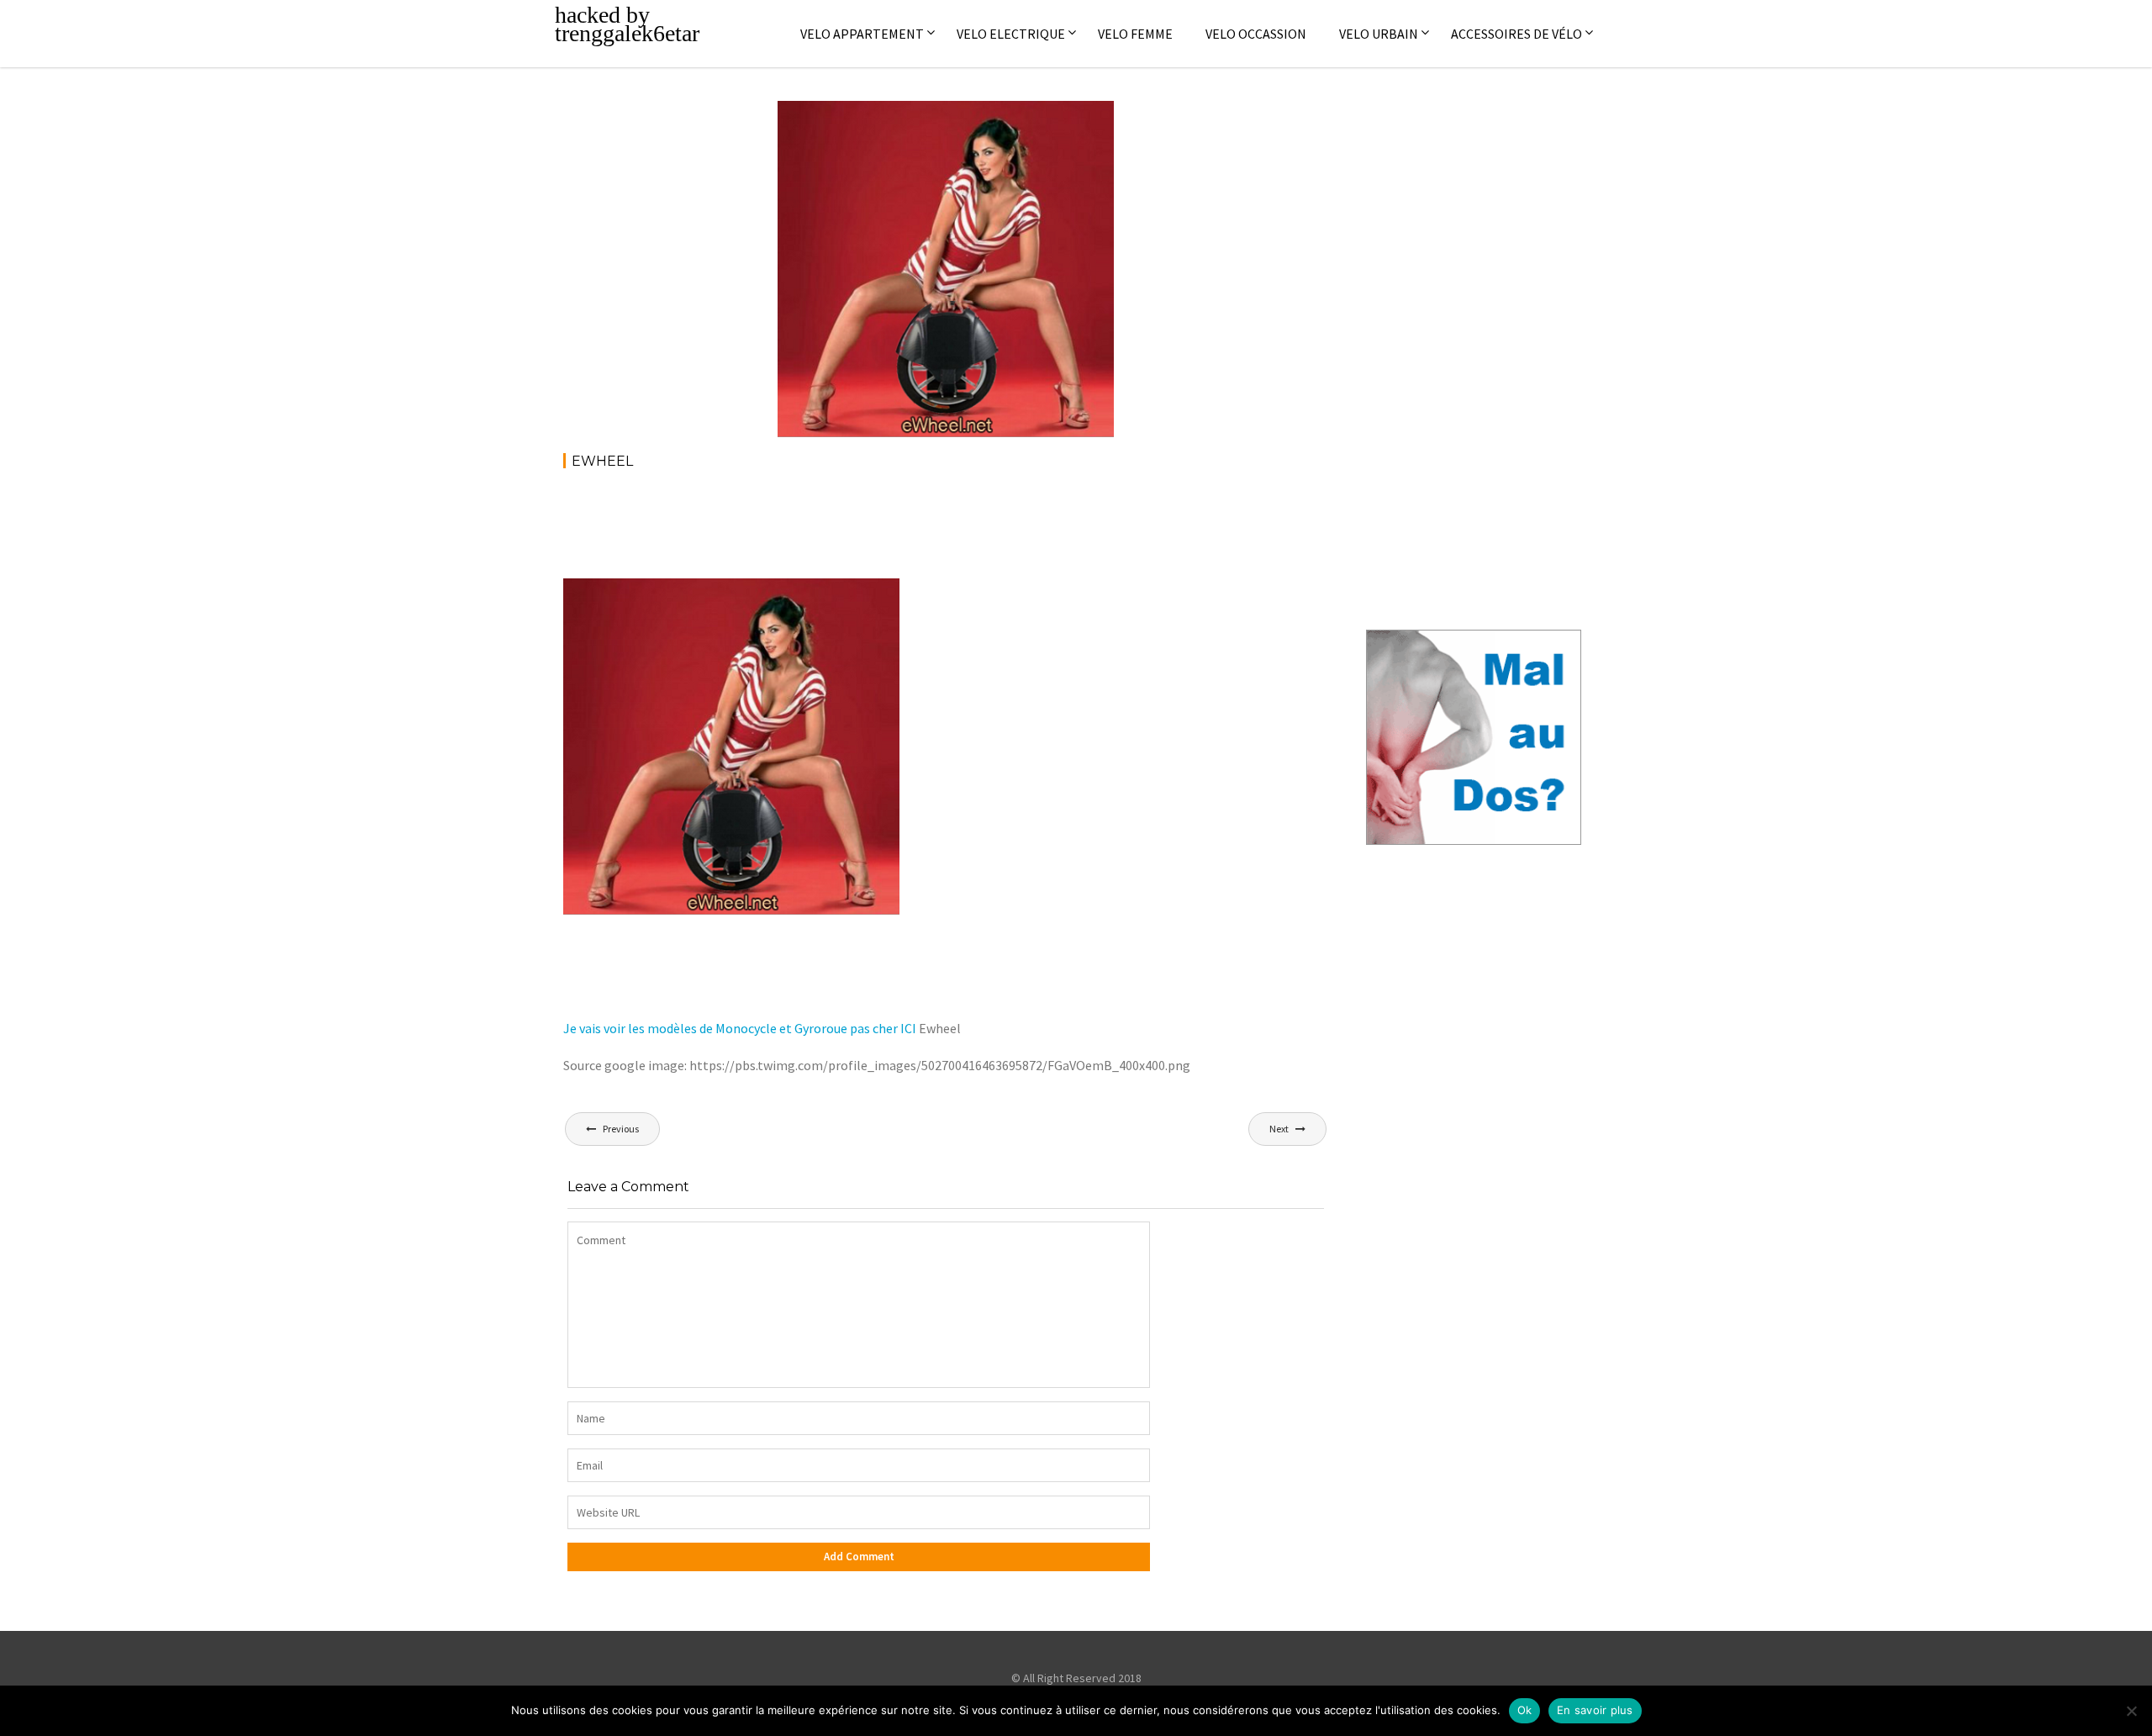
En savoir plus (1595, 1710)
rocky (905, 117)
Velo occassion (1256, 34)
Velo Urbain (1379, 34)
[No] (2131, 1711)
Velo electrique (1011, 34)
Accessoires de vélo (1516, 34)
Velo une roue (1060, 117)
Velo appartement (862, 34)
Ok (1525, 1710)
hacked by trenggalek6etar (627, 24)
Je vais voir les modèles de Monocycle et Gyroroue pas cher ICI (740, 1028)
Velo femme (1135, 34)
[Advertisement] (869, 530)
